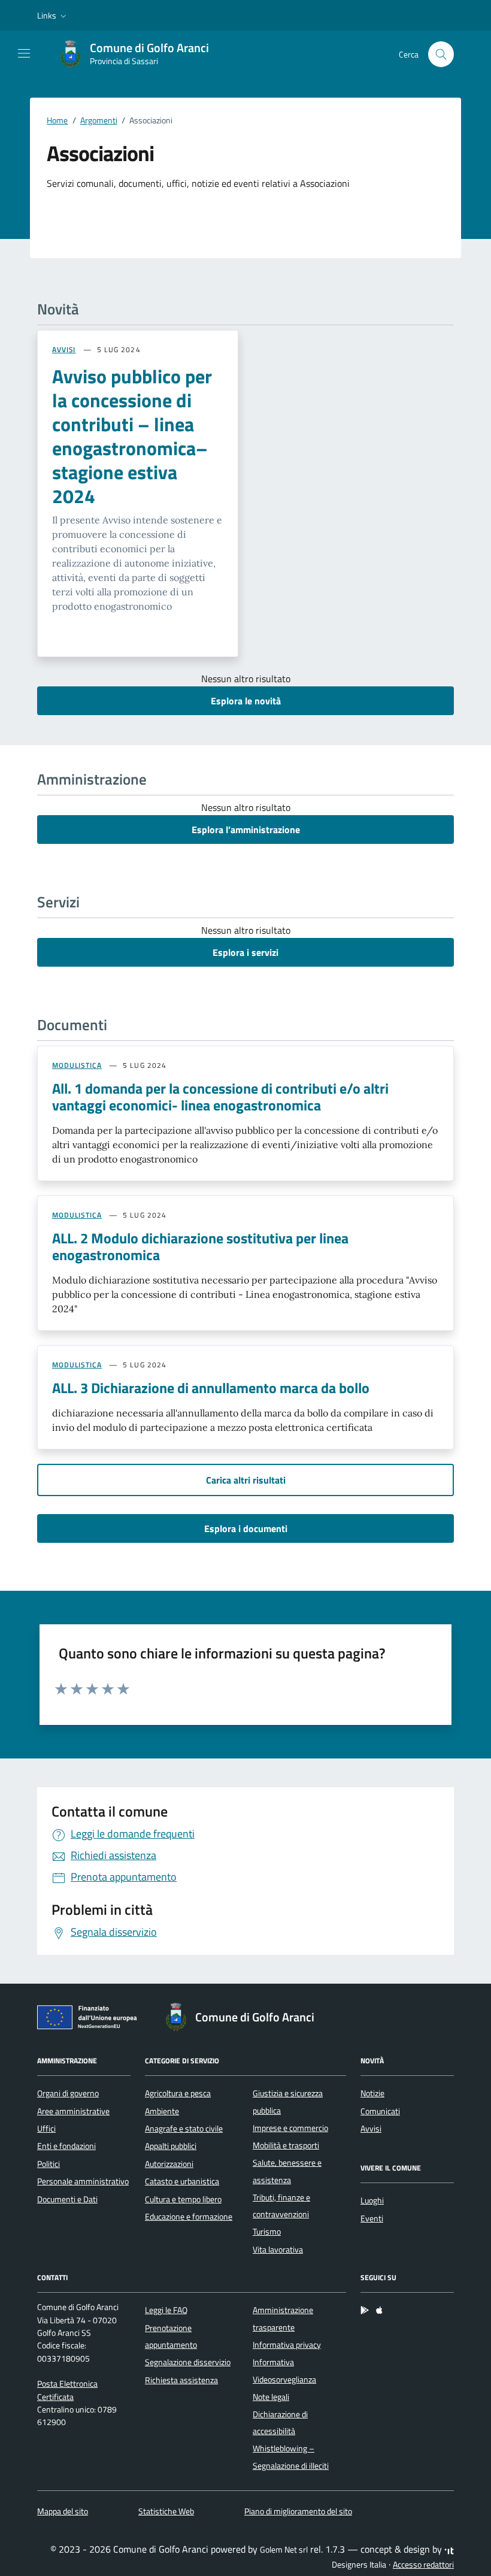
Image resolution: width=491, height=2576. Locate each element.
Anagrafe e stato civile (184, 2129)
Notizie (372, 2093)
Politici (49, 2164)
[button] (53, 16)
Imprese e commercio (290, 2128)
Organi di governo (68, 2093)
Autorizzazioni (169, 2164)
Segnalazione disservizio (188, 2362)
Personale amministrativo (83, 2181)
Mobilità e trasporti (286, 2145)
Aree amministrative (73, 2111)
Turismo (267, 2232)
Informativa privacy (287, 2345)
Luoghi (372, 2200)
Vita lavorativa (278, 2250)
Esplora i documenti (246, 1528)
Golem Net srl (284, 2550)
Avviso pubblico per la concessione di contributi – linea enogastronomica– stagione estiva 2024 (132, 436)
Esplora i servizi (245, 952)
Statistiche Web (166, 2511)
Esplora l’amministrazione (246, 830)
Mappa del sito (63, 2511)
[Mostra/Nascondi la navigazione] (24, 53)
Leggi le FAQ (166, 2310)
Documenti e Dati (67, 2199)
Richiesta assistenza (181, 2380)
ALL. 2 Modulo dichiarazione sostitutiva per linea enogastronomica (200, 1246)
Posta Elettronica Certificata (67, 2390)
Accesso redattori (423, 2565)
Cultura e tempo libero (183, 2199)
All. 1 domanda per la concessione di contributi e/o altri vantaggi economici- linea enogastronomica (220, 1097)
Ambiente (162, 2111)
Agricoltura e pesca (178, 2093)
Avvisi (371, 2129)
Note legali (271, 2397)
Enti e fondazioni (66, 2146)
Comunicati (380, 2111)
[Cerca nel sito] (441, 54)
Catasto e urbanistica (182, 2181)
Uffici (46, 2129)
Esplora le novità (246, 701)
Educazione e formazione (189, 2217)
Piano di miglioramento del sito (298, 2511)
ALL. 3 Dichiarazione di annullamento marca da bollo (211, 1388)
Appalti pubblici (171, 2146)
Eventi (372, 2218)
